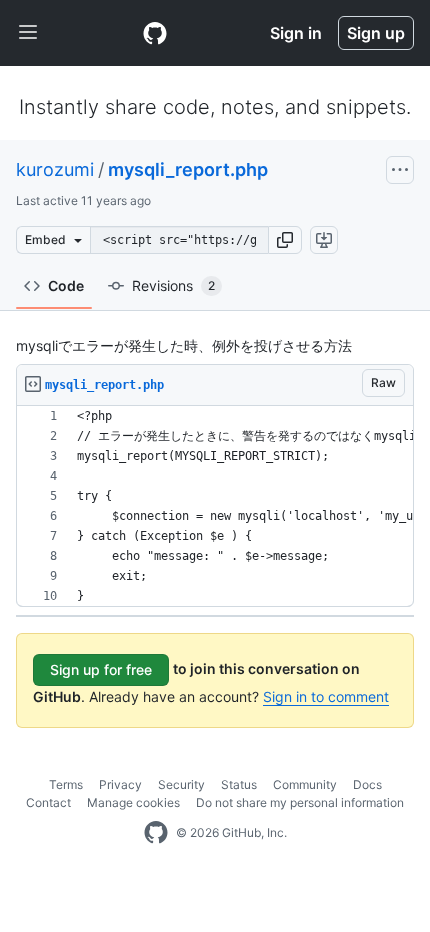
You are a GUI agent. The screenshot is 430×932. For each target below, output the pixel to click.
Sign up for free (101, 669)
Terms (66, 784)
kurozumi (55, 169)
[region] (215, 506)
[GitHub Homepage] (156, 833)
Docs (367, 784)
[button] (285, 240)
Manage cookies (133, 802)
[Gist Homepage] (155, 33)
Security (181, 784)
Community (305, 784)
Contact (48, 802)
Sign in (296, 33)
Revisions (173, 285)
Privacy (120, 784)
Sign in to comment (326, 696)
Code (66, 285)
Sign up (376, 33)
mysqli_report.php (188, 169)
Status (239, 784)
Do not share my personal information (300, 802)
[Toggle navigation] (28, 33)
